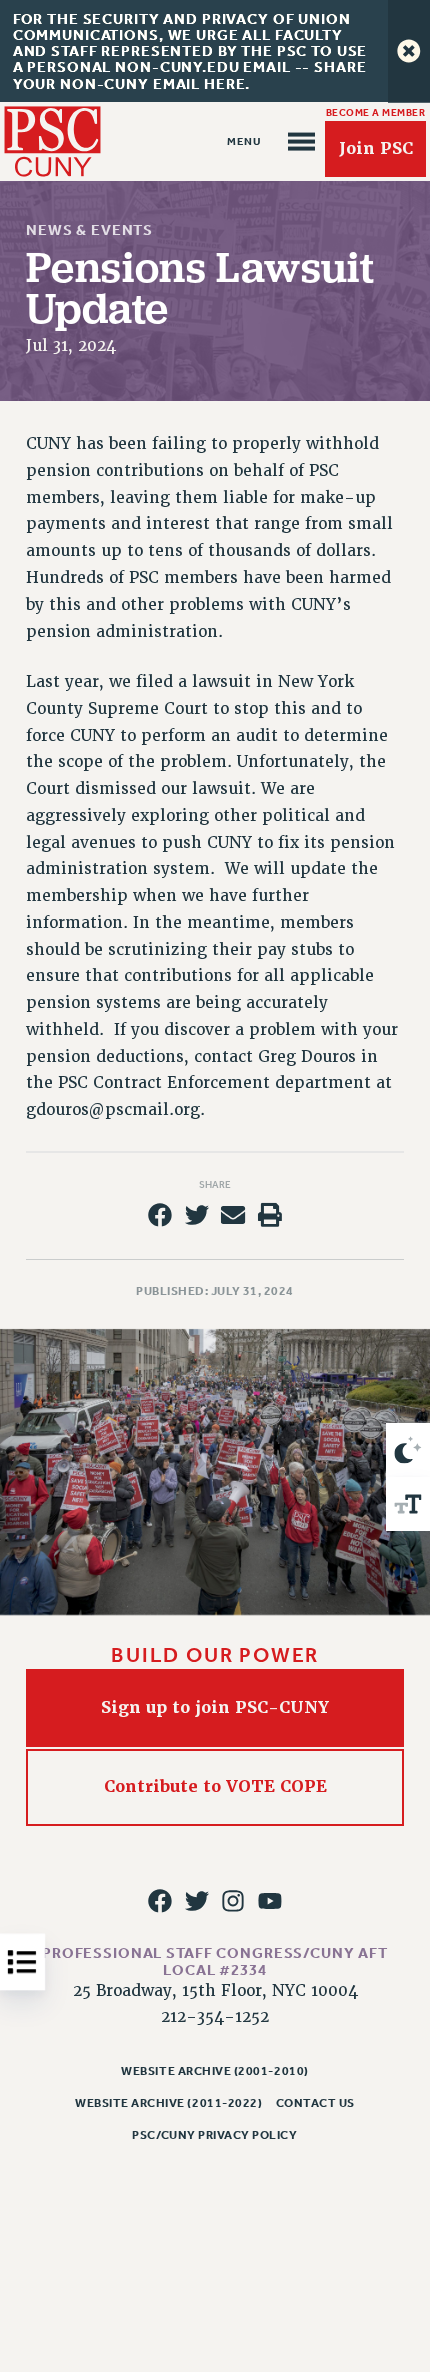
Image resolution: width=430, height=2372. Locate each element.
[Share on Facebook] (160, 1215)
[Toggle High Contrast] (408, 1450)
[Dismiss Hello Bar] (409, 51)
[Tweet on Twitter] (197, 1215)
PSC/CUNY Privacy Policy (214, 2135)
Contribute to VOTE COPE (215, 1787)
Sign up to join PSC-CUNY (215, 1707)
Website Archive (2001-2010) (214, 2071)
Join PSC (376, 148)
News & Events (89, 230)
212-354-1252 (215, 2017)
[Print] (270, 1215)
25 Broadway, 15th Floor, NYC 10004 (215, 1991)
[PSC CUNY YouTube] (270, 1901)
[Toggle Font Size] (408, 1504)
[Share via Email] (233, 1215)
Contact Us (315, 2103)
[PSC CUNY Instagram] (233, 1901)
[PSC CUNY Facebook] (160, 1901)
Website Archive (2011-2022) (168, 2103)
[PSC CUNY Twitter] (197, 1901)
